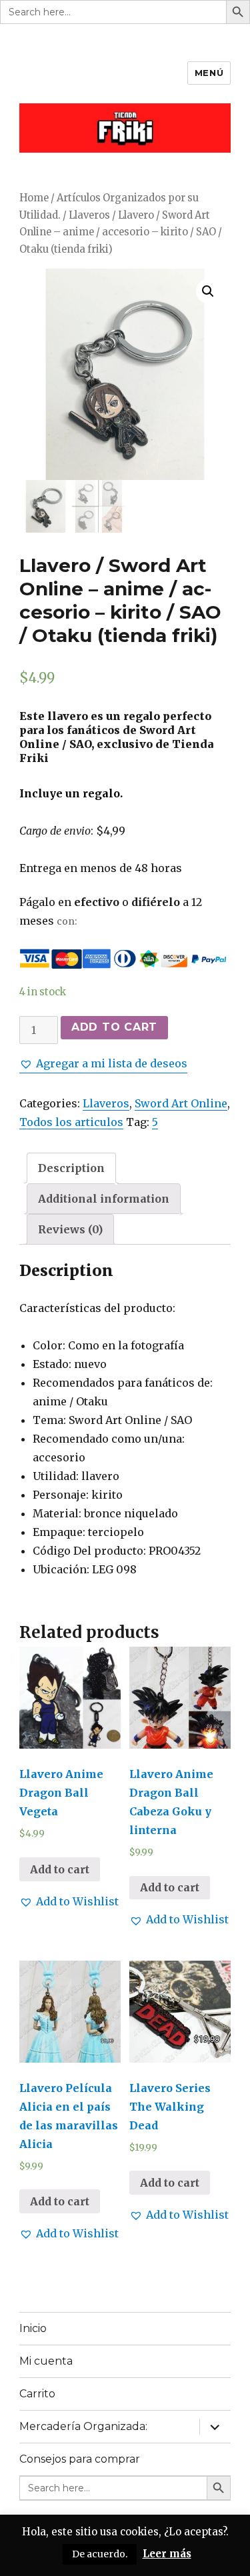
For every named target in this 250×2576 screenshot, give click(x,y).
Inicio (33, 2328)
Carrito (37, 2394)
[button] (103, 1063)
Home (34, 198)
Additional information (104, 1199)
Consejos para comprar (80, 2459)
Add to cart (114, 1027)
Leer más (167, 2554)
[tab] (71, 1168)
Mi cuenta (46, 2361)
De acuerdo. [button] (100, 2554)
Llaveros (89, 215)
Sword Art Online (181, 1103)
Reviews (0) (70, 1229)
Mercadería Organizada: (83, 2426)
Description (71, 1168)
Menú (209, 73)
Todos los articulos (71, 1122)
